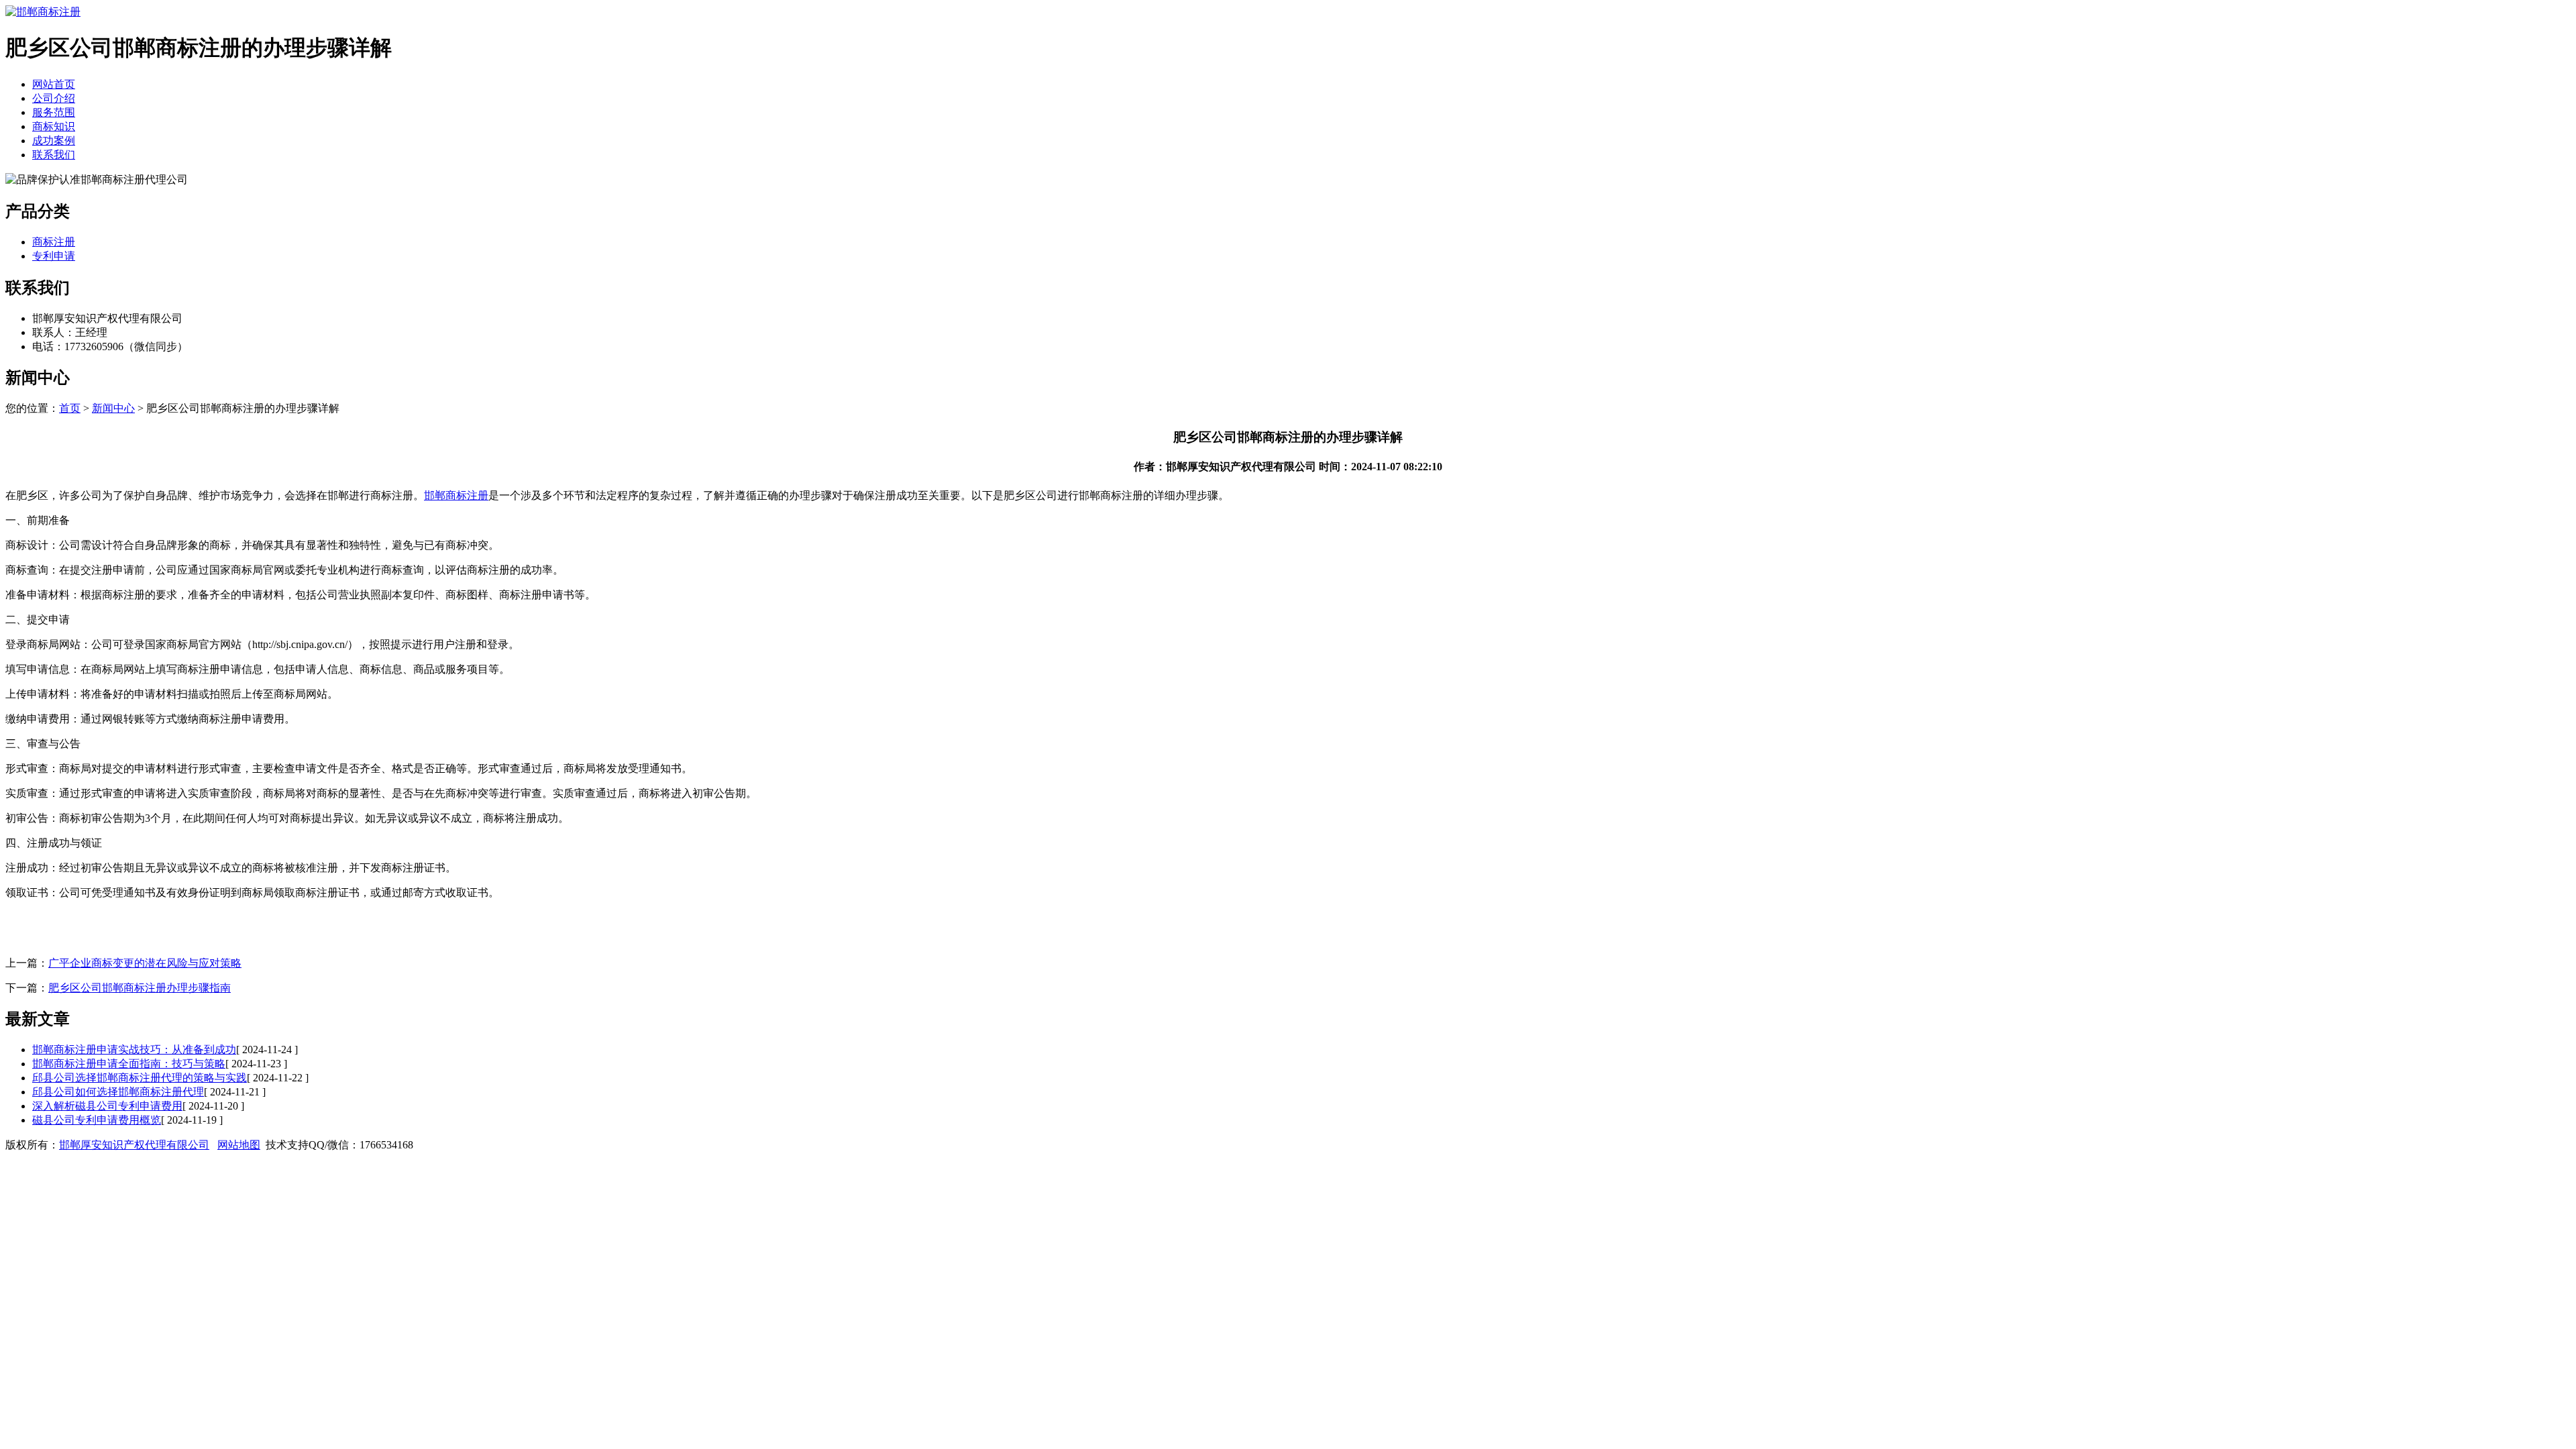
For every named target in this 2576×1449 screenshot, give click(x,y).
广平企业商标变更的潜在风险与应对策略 (145, 963)
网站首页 (54, 84)
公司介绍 (54, 98)
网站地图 (239, 1145)
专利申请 (54, 256)
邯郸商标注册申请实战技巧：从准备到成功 (134, 1050)
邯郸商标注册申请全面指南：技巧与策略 (129, 1064)
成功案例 (54, 141)
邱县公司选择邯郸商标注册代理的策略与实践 (140, 1078)
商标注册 (54, 242)
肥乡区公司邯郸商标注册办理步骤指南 (140, 988)
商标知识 (54, 126)
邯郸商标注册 (456, 495)
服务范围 (54, 112)
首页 (70, 408)
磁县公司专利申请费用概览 (97, 1120)
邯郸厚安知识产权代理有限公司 (134, 1145)
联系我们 (54, 155)
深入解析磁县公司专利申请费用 (107, 1106)
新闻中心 (113, 408)
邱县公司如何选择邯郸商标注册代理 (118, 1092)
